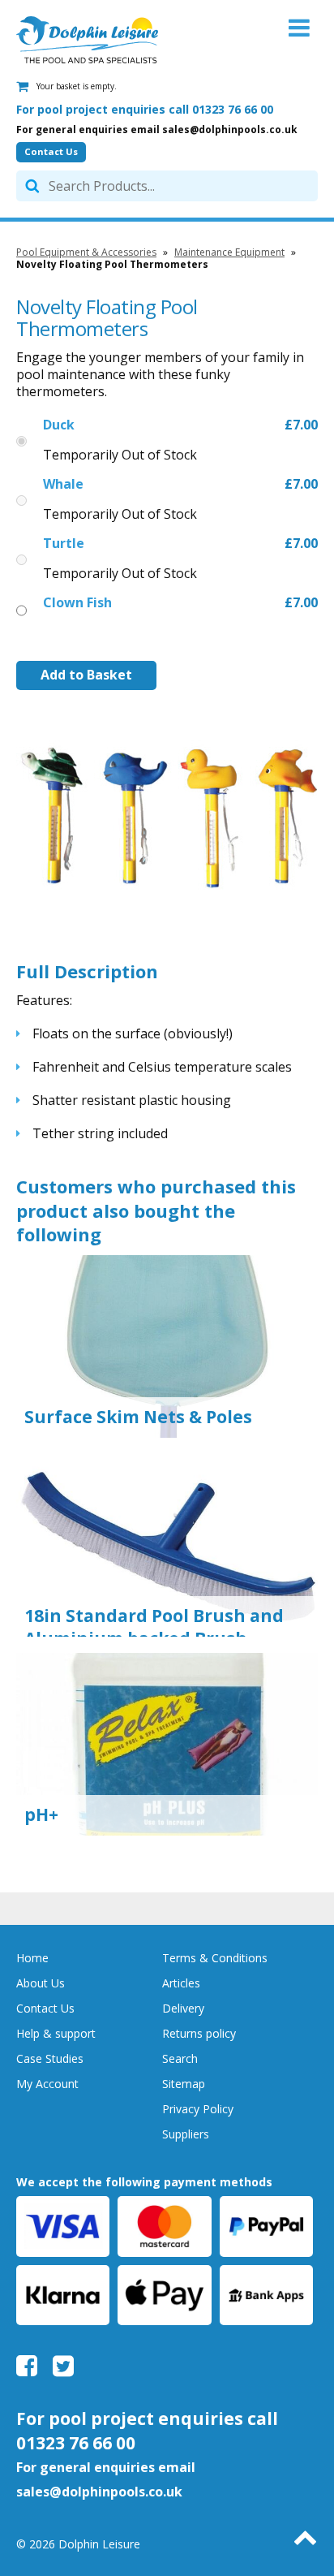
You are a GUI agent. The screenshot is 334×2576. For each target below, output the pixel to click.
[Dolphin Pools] (87, 40)
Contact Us (51, 151)
